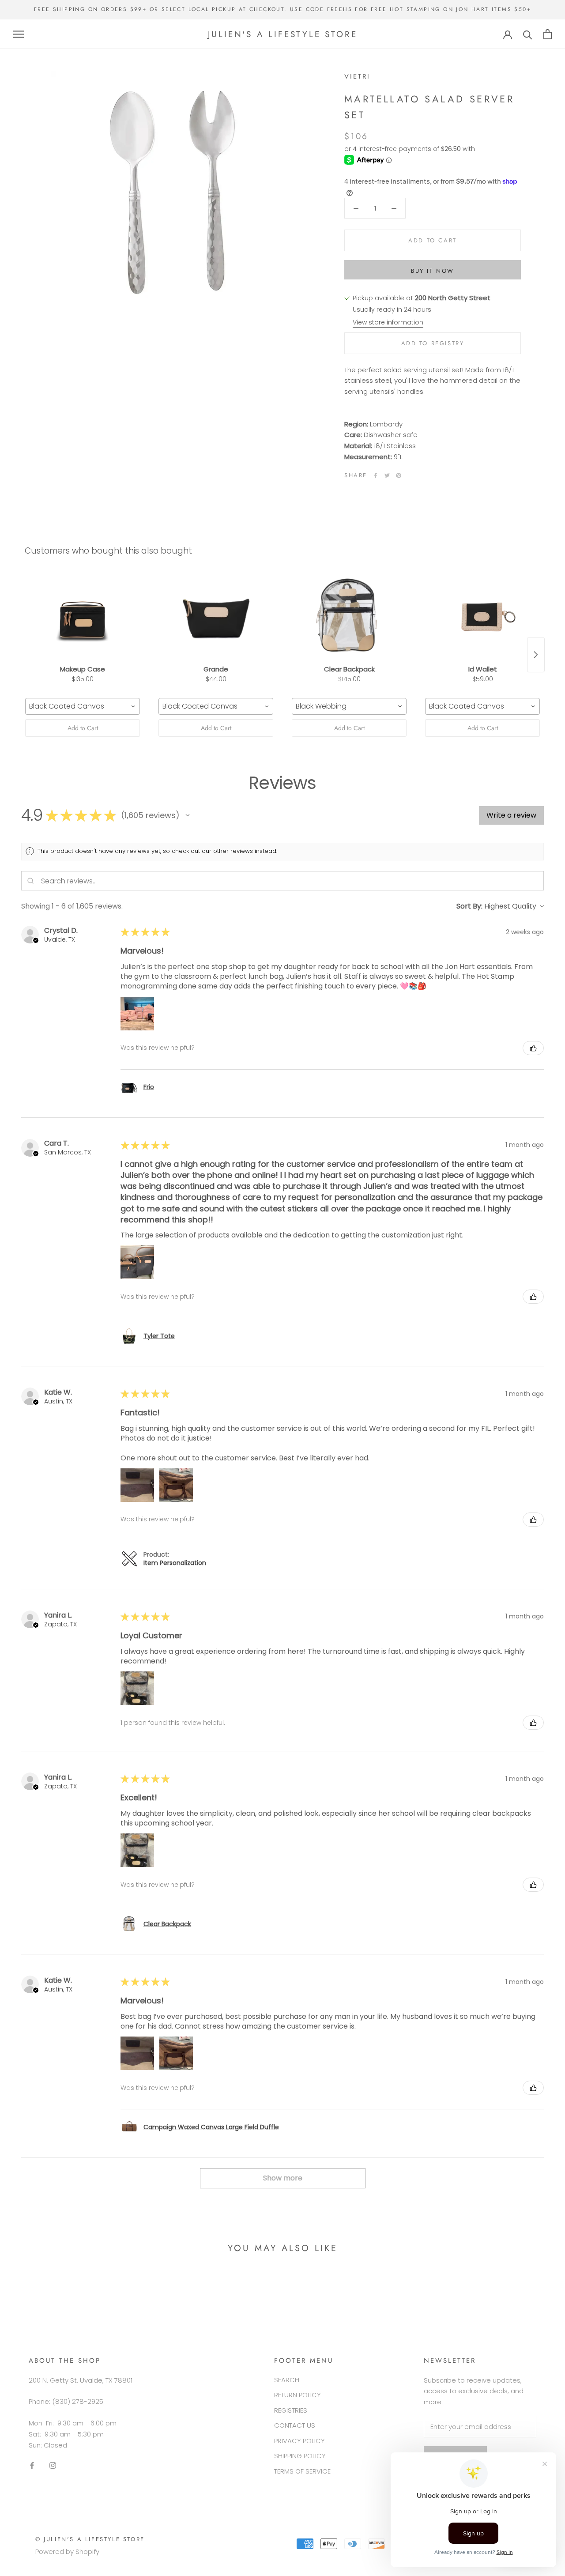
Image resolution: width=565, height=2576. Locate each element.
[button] (188, 815)
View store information (388, 322)
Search (287, 2380)
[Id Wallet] (482, 617)
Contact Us (295, 2425)
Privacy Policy (299, 2441)
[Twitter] (387, 475)
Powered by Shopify (67, 2551)
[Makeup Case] (83, 617)
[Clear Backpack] (349, 617)
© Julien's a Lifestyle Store (90, 2539)
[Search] (528, 34)
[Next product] (536, 655)
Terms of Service (302, 2471)
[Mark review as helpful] (533, 1048)
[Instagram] (53, 2465)
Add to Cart (83, 728)
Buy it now (433, 271)
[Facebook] (376, 475)
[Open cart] (548, 34)
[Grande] (216, 617)
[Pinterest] (399, 475)
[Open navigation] (19, 34)
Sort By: (469, 906)
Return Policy (298, 2395)
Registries (291, 2410)
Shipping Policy (300, 2456)
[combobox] (83, 706)
